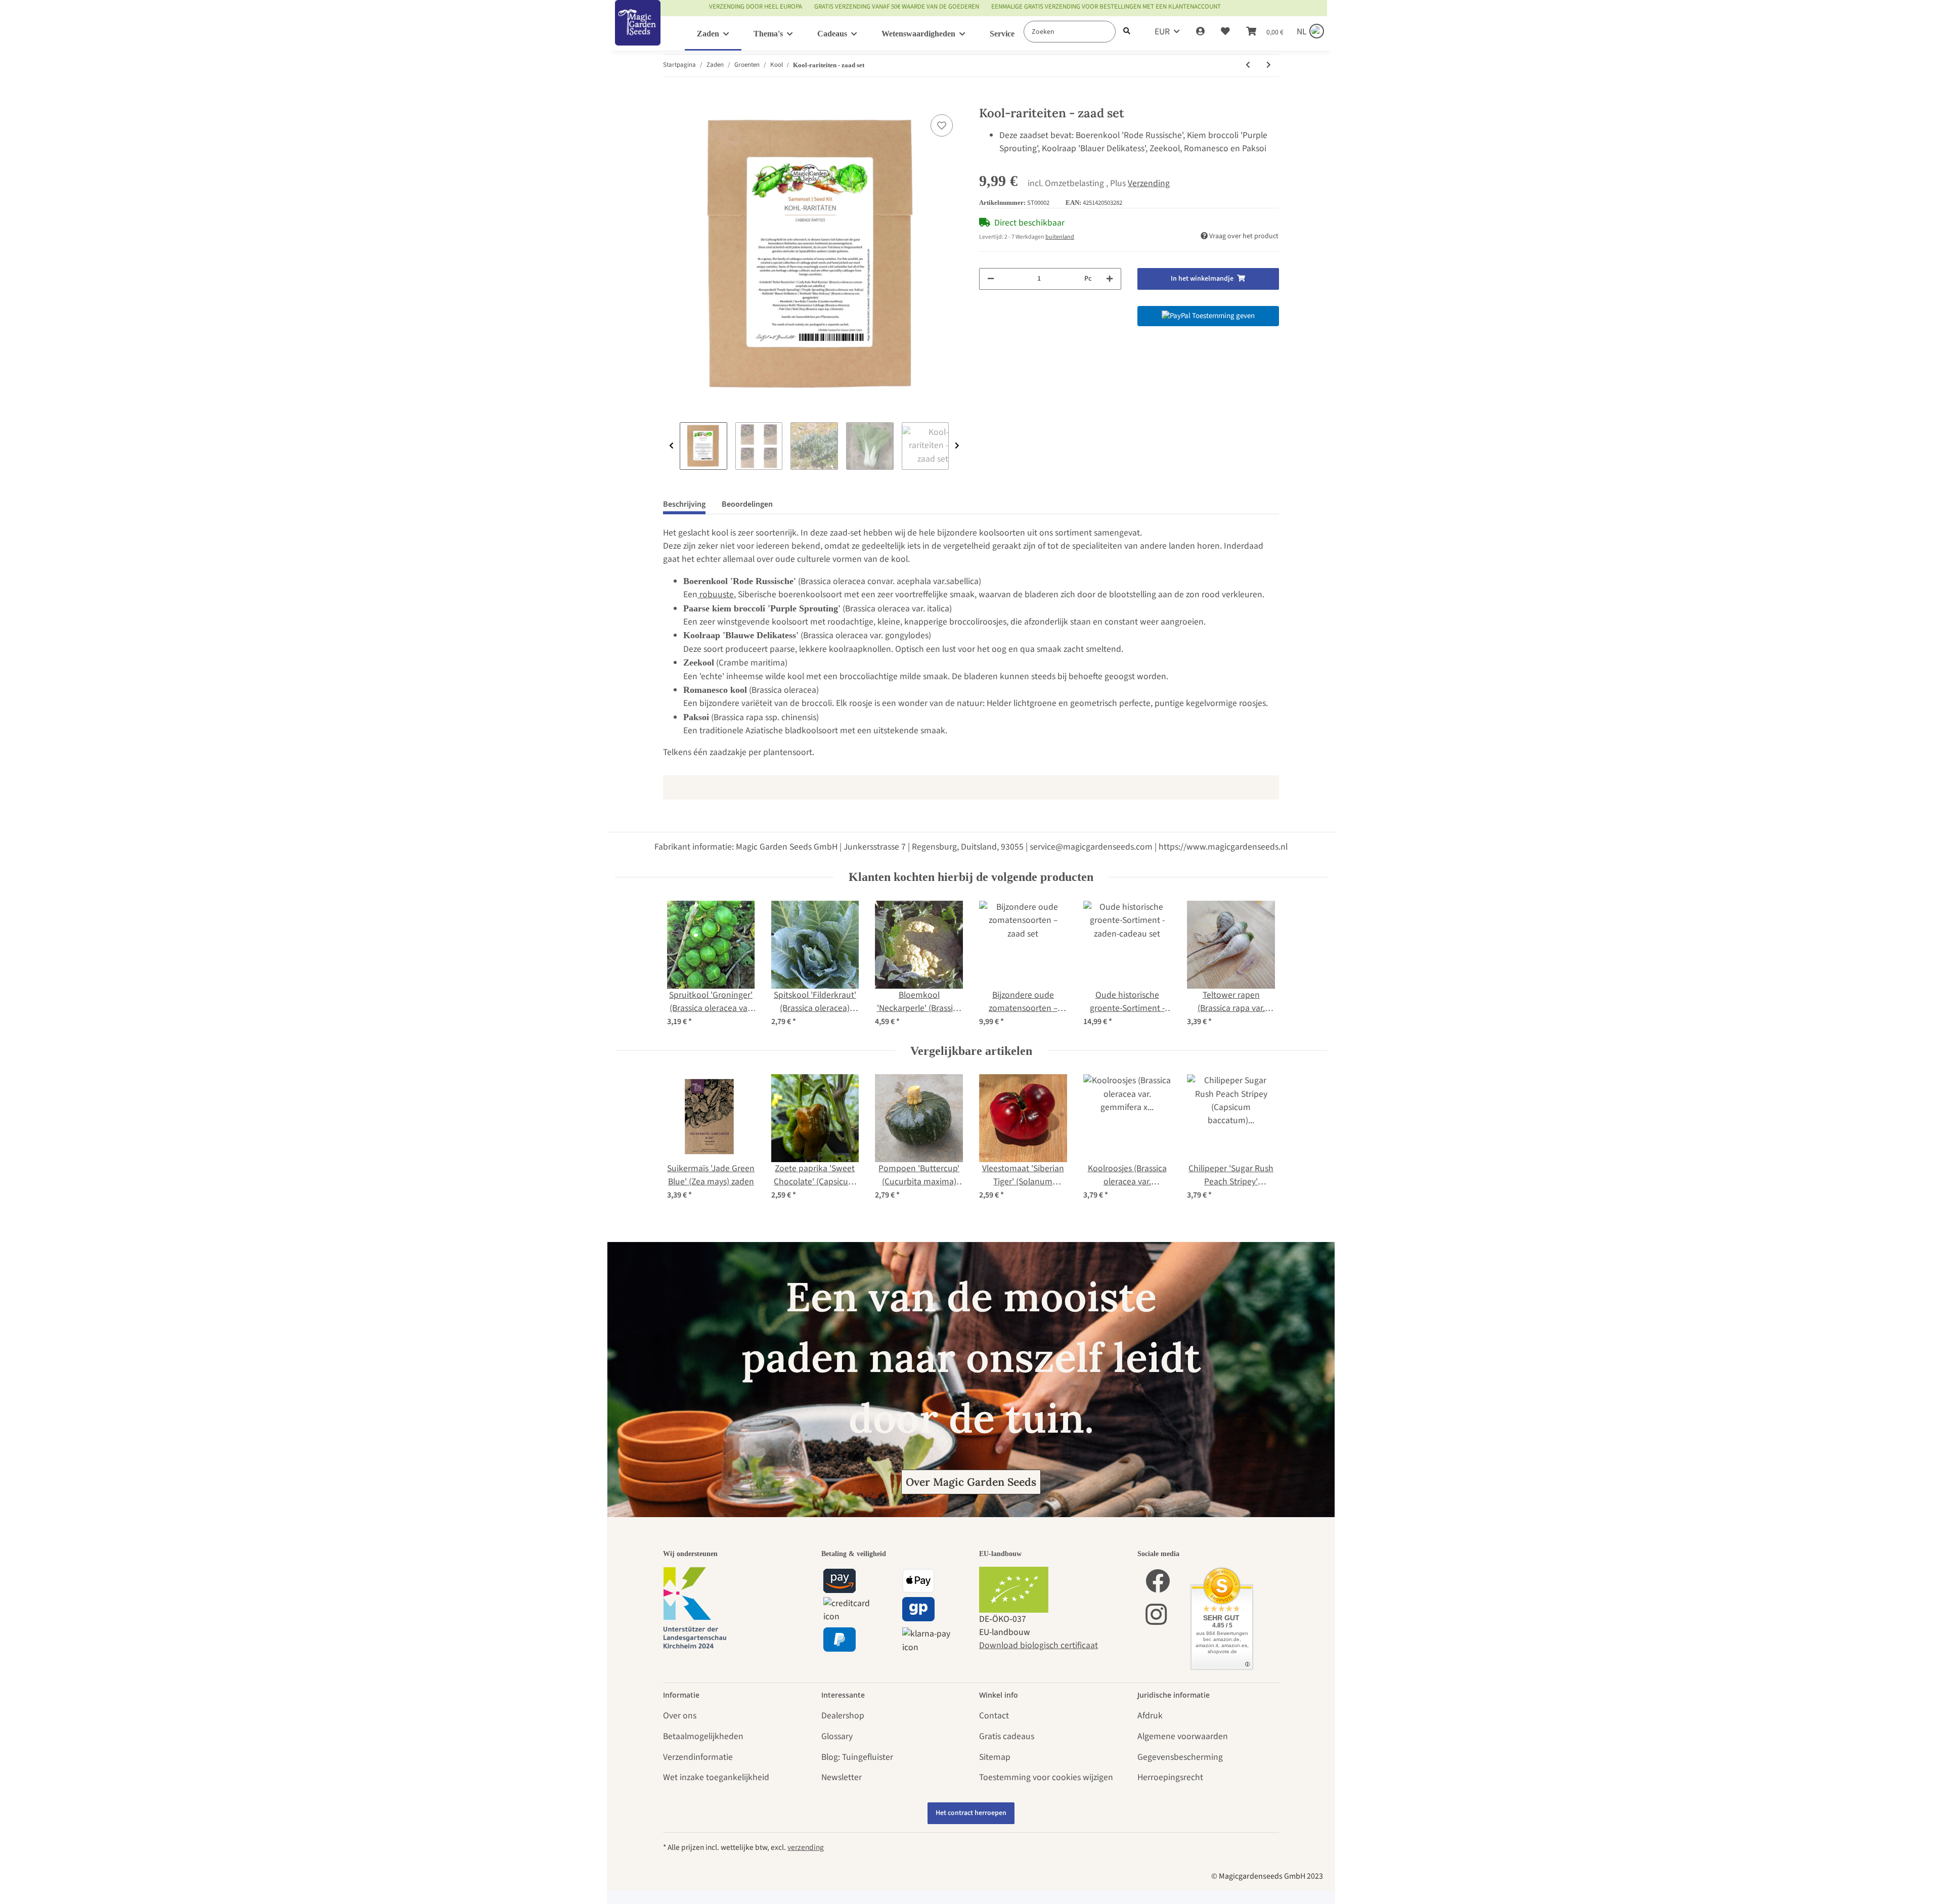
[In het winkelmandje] (671, 100)
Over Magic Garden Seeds (971, 1482)
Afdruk (1150, 1716)
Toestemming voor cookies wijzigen (1046, 1777)
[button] (1200, 32)
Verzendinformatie (698, 1757)
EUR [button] (1162, 32)
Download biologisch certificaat (1039, 1645)
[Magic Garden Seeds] (638, 33)
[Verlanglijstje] (1225, 32)
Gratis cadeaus (1007, 1736)
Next (957, 446)
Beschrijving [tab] (684, 504)
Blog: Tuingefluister (857, 1757)
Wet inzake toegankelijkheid (716, 1777)
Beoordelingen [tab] (747, 504)
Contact (994, 1716)
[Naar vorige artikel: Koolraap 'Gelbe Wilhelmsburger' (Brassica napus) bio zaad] (1248, 65)
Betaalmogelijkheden (703, 1736)
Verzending (1149, 183)
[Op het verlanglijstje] (942, 125)
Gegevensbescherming (1180, 1757)
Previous (671, 446)
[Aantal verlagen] (991, 279)
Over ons (680, 1716)
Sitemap (995, 1757)
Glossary (837, 1736)
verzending (806, 1847)
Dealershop (843, 1716)
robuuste (716, 594)
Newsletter (842, 1777)
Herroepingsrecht (1170, 1777)
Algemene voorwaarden (1183, 1736)
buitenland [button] (1060, 237)
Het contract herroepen (971, 1813)
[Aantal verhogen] (1110, 279)
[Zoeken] (1127, 32)
